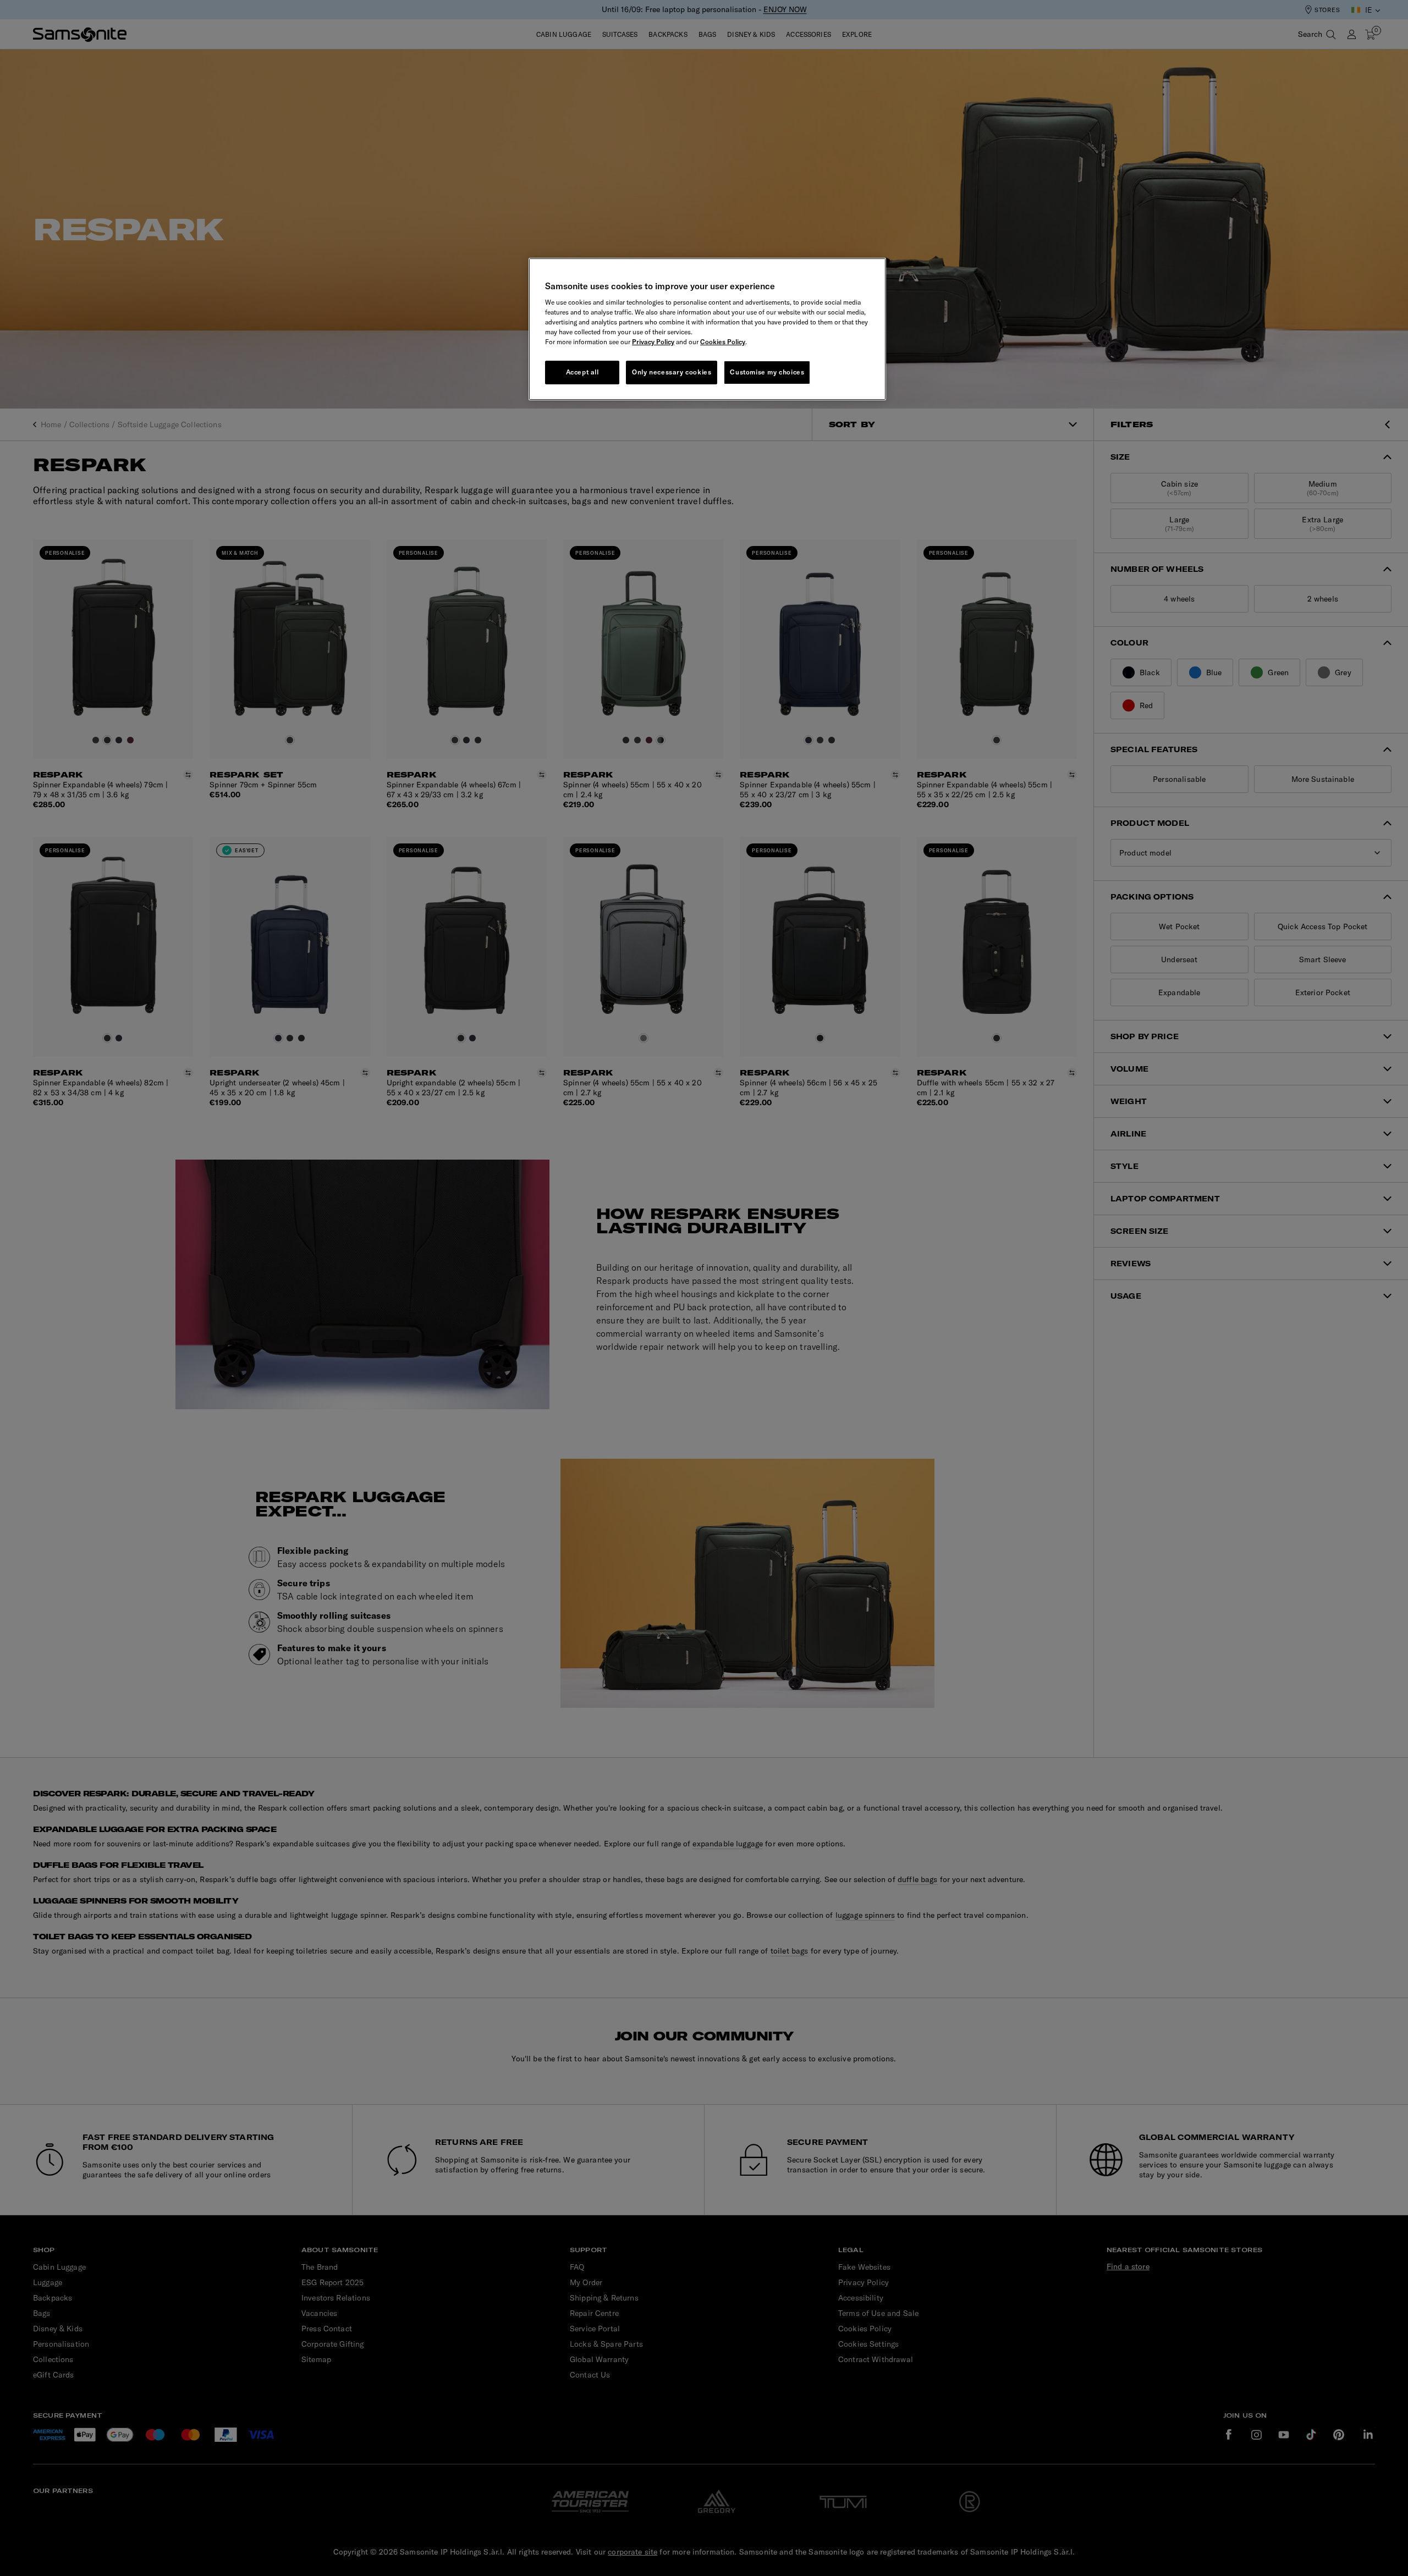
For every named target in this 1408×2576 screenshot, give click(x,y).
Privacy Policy (653, 342)
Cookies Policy (723, 342)
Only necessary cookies (672, 372)
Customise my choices (767, 372)
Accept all (582, 372)
